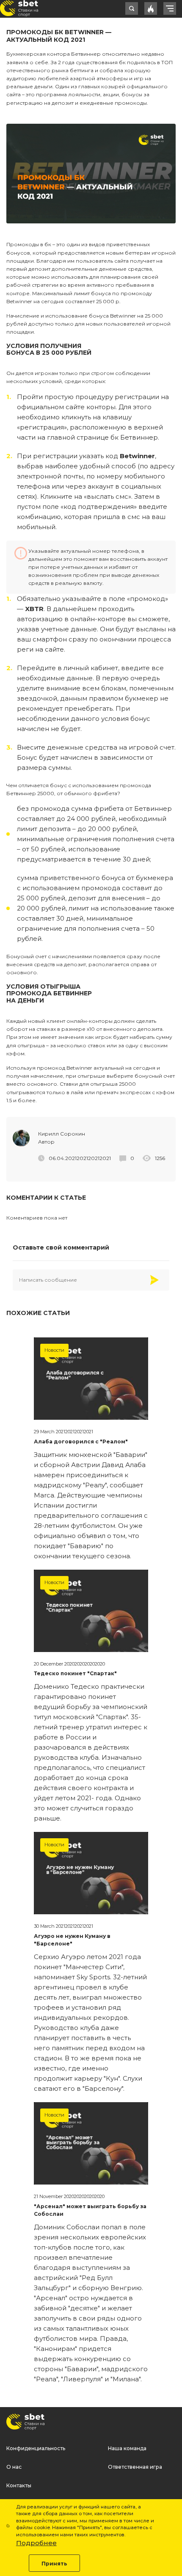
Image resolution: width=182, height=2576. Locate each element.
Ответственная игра (135, 2467)
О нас (14, 2467)
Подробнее (36, 2543)
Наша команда (127, 2448)
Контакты (19, 2485)
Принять (54, 2564)
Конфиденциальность (36, 2448)
